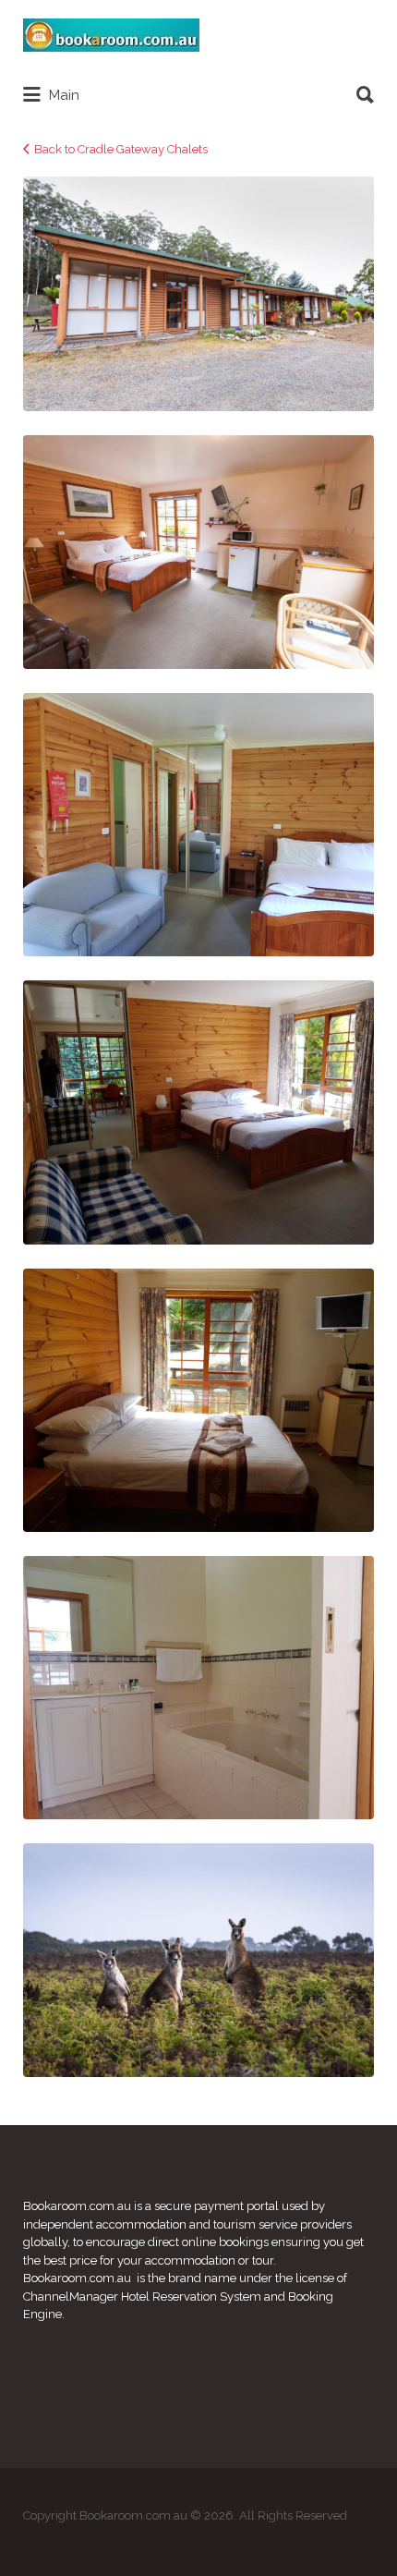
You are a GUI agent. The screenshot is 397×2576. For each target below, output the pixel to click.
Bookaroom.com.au (77, 2206)
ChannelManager (71, 2297)
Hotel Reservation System (191, 2297)
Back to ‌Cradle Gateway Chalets (121, 149)
